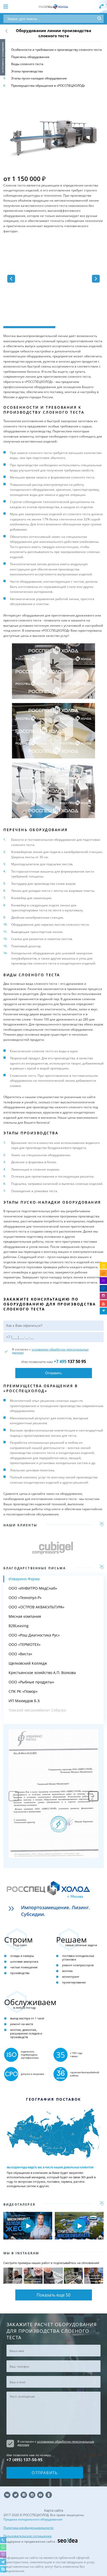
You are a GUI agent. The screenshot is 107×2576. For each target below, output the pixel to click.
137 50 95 (70, 1361)
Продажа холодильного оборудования (33, 2519)
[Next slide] (93, 1796)
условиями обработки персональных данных (50, 1351)
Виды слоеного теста (27, 64)
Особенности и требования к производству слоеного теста (56, 50)
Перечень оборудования (30, 57)
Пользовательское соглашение (28, 2536)
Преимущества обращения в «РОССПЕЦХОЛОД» (48, 86)
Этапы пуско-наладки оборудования (39, 78)
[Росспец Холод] (53, 7)
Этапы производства (27, 71)
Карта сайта (54, 2510)
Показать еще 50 (53, 2295)
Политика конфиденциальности (28, 2528)
